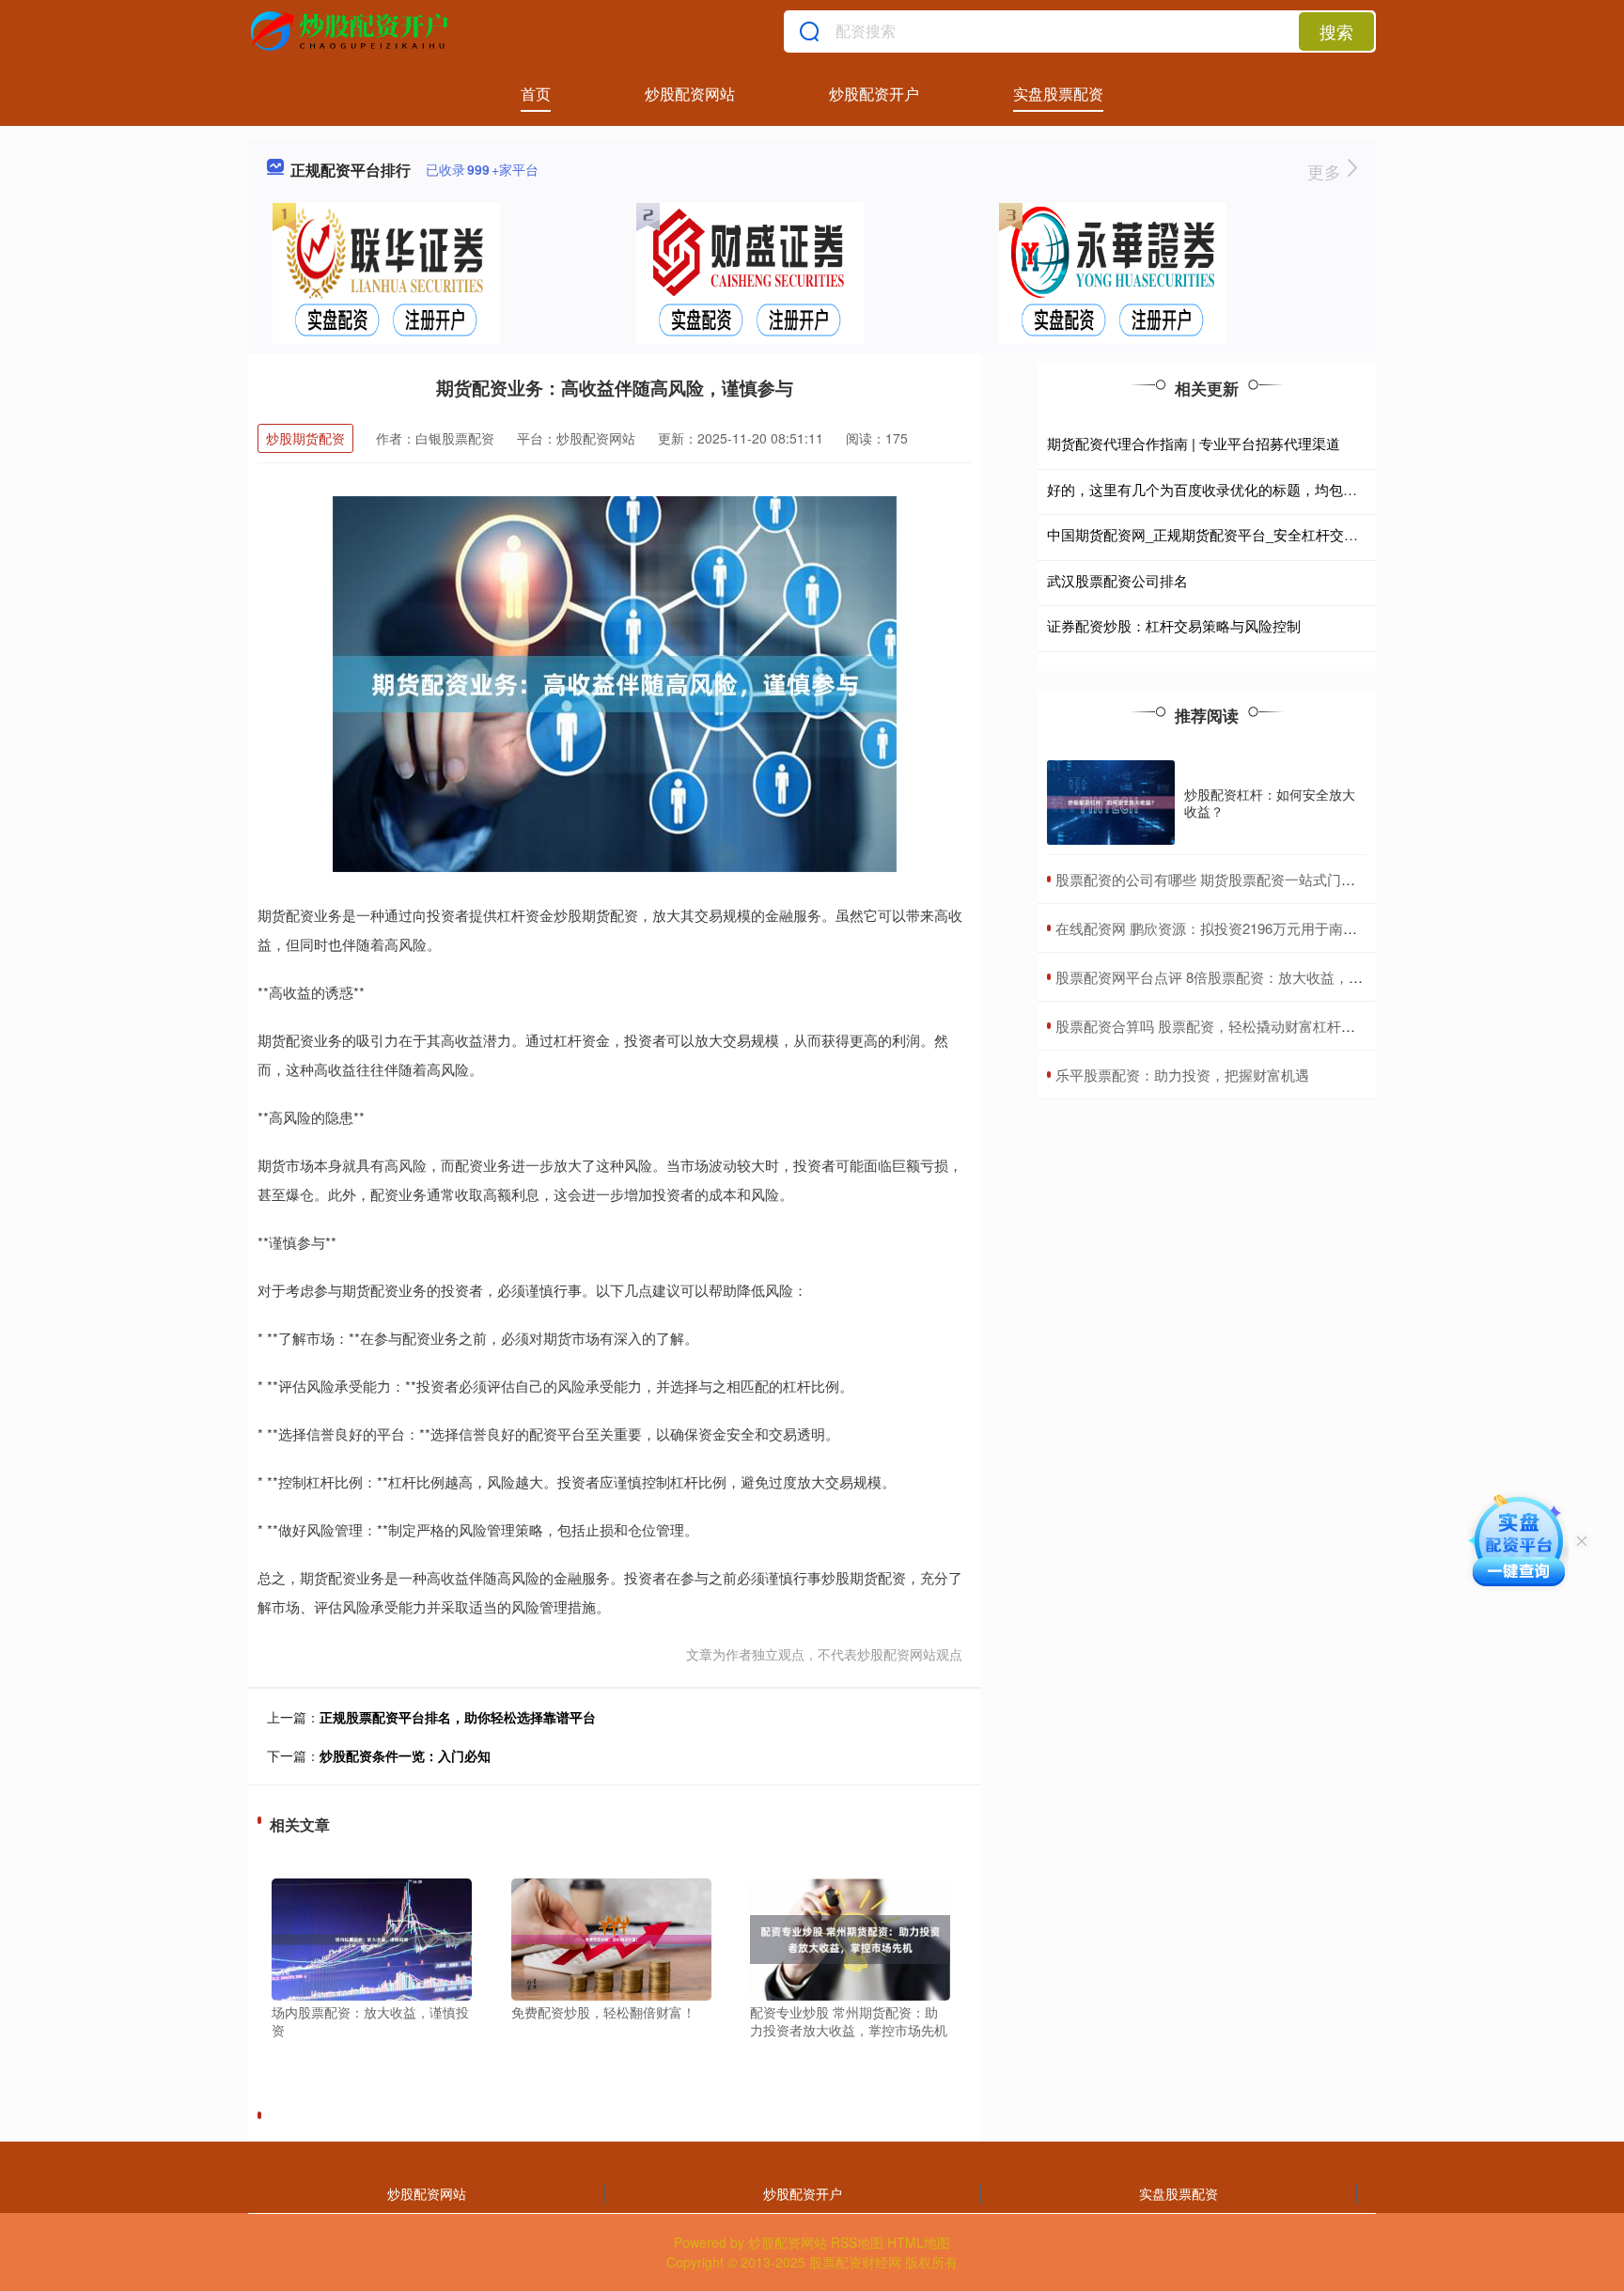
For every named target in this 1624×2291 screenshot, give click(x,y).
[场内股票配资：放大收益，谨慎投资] (372, 1937)
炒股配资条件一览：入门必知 (405, 1755)
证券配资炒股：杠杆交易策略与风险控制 (1174, 625)
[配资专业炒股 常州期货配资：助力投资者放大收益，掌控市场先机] (850, 1937)
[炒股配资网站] (352, 31)
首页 (536, 94)
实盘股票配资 (1058, 94)
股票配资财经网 (855, 2262)
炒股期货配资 (305, 438)
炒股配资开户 (874, 94)
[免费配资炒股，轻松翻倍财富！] (611, 1937)
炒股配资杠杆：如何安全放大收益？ (1270, 803)
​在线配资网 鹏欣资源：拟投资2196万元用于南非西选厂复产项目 (1256, 928)
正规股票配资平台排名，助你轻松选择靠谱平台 (458, 1717)
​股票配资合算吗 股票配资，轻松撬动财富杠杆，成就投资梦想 (1248, 1026)
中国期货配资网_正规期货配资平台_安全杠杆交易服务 (1217, 534)
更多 (1327, 171)
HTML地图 (919, 2242)
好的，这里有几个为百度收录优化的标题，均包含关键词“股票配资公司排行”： (1291, 489)
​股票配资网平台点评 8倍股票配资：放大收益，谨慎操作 (1230, 977)
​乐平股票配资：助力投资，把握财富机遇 (1182, 1075)
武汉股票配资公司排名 (1117, 580)
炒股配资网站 (690, 94)
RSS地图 (857, 2242)
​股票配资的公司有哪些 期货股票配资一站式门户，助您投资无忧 (1255, 879)
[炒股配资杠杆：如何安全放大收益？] (1111, 803)
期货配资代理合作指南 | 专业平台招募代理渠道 (1194, 443)
